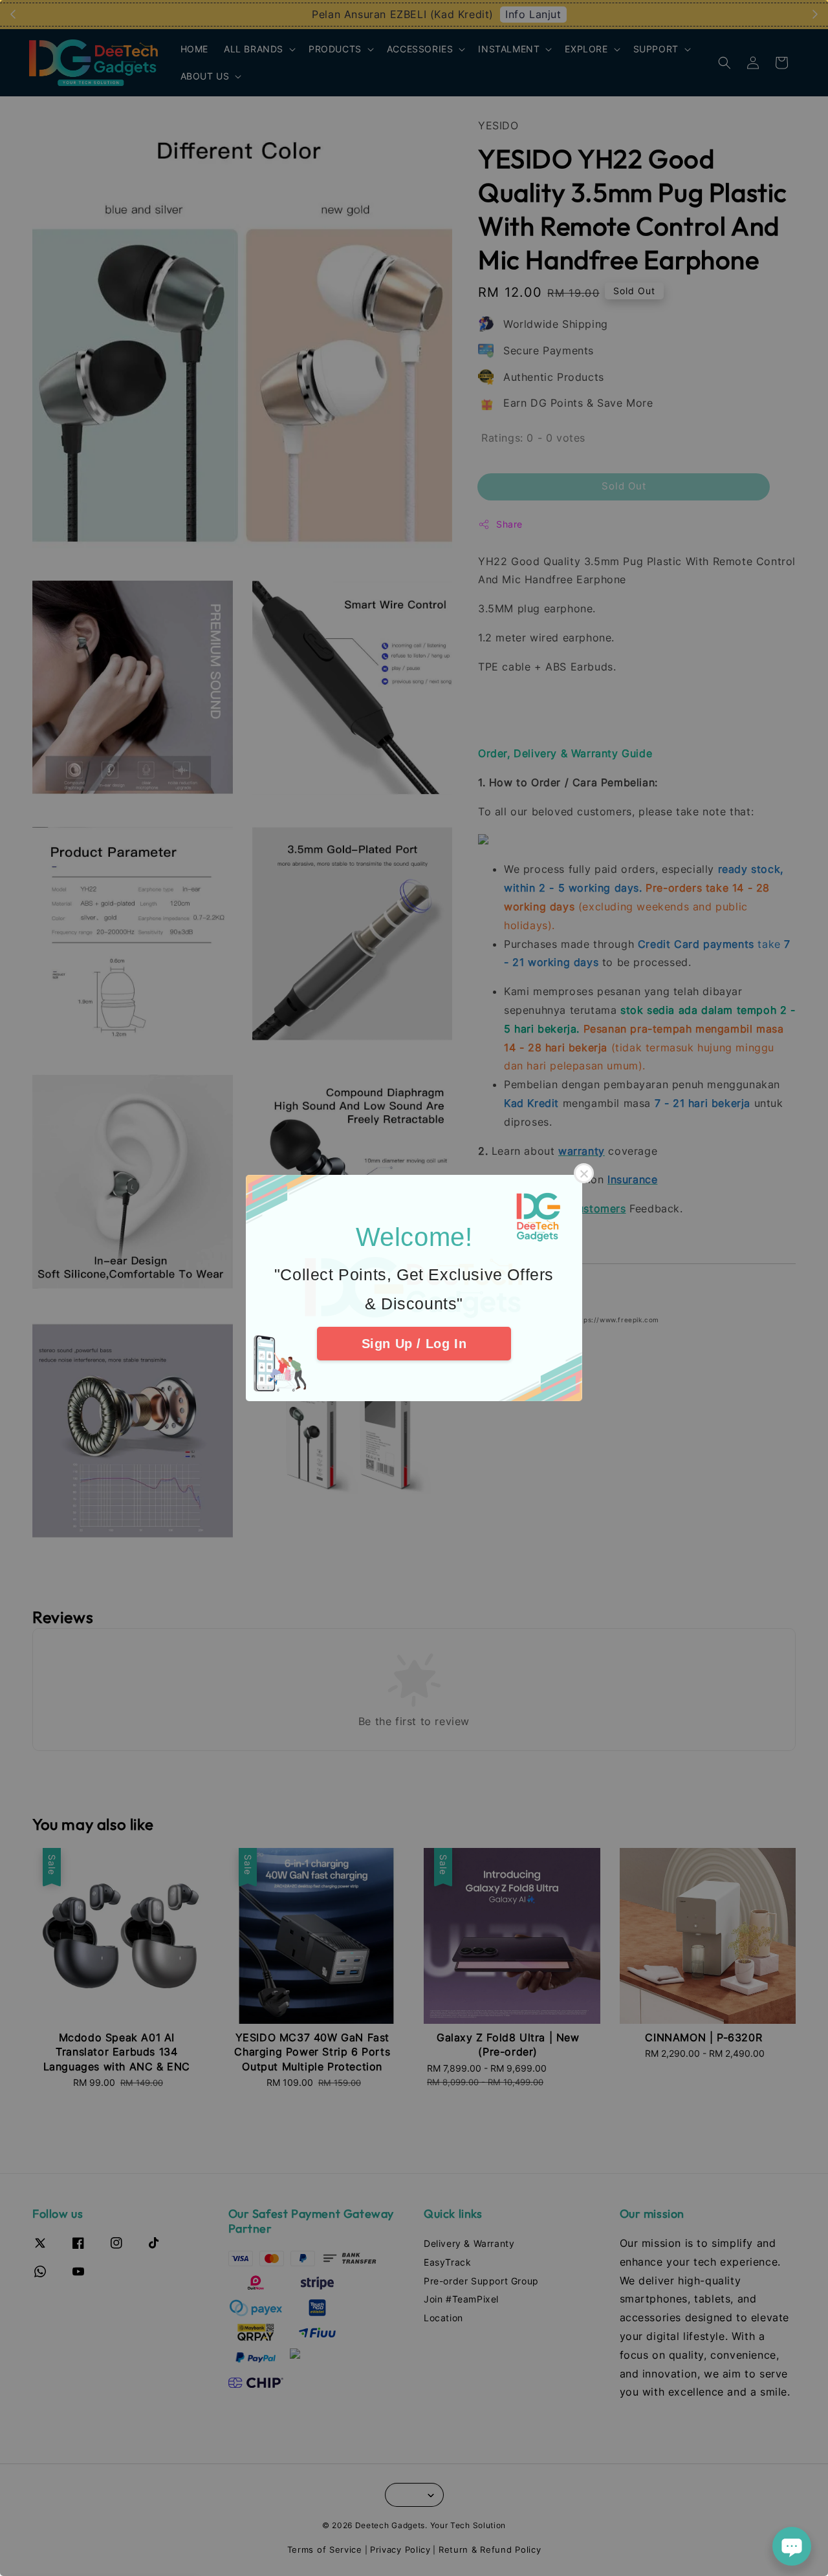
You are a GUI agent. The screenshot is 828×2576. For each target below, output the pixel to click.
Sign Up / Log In (414, 1344)
